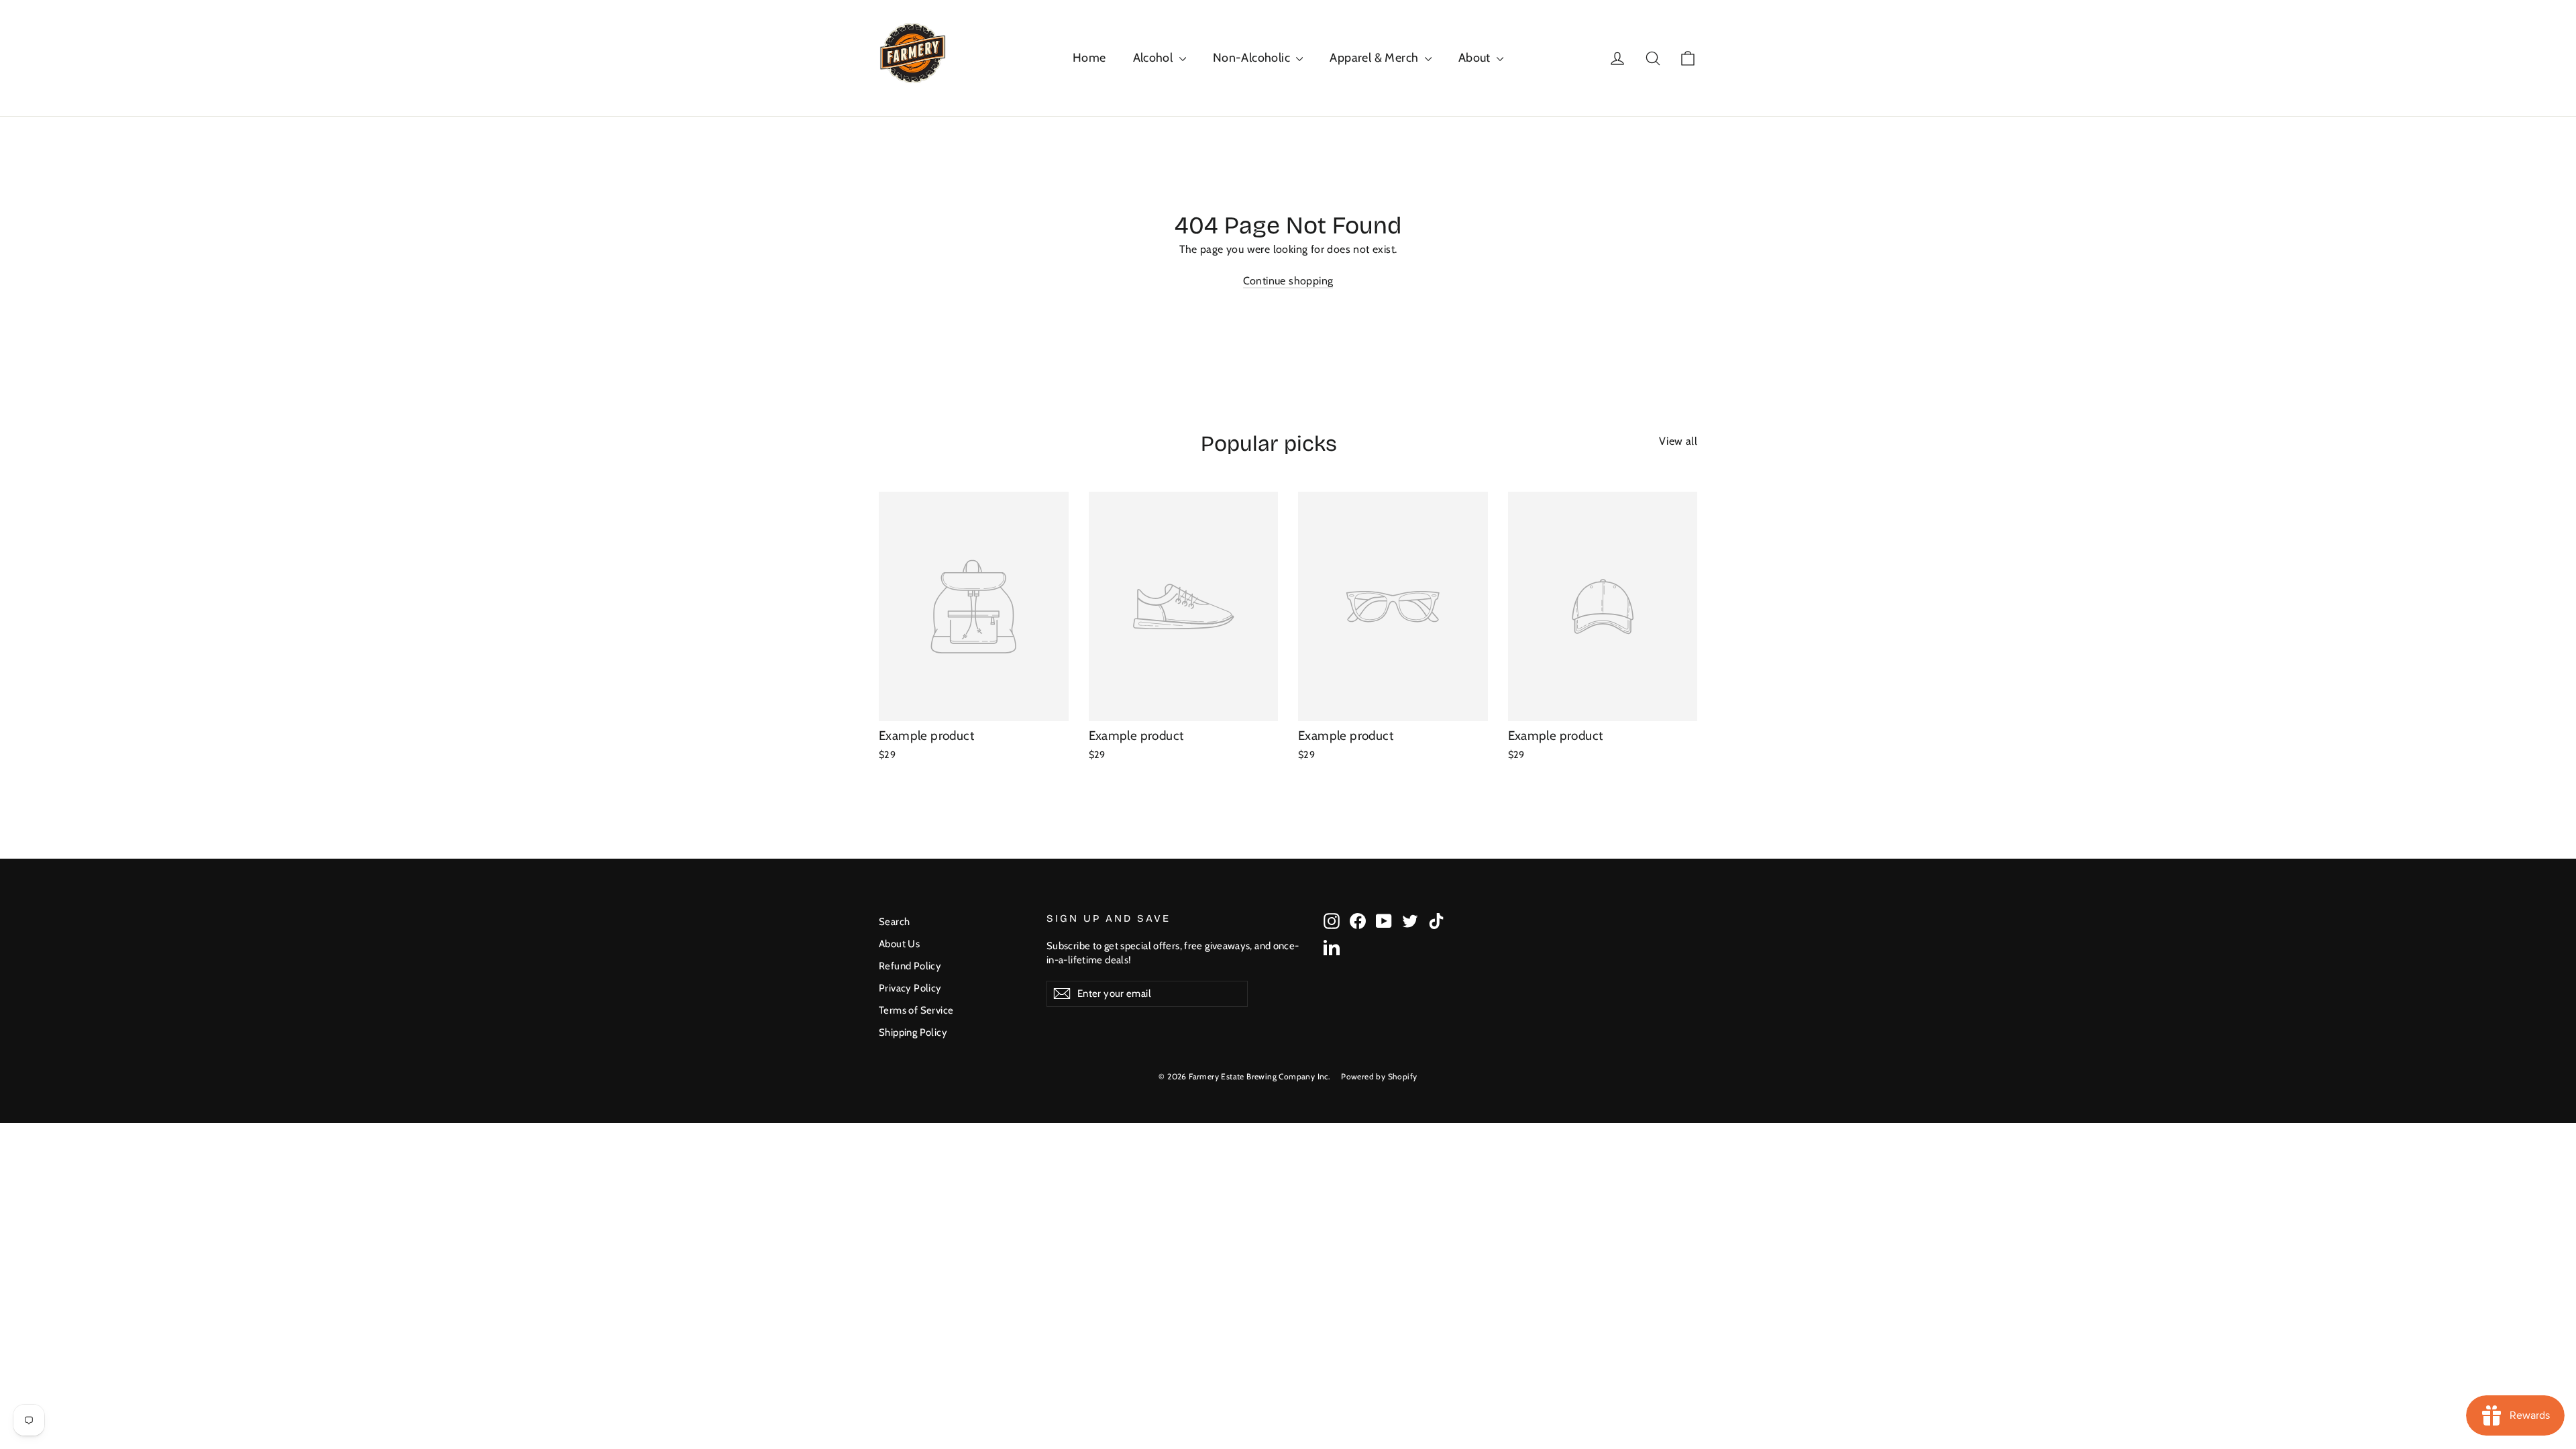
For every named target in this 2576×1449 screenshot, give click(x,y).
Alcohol (1155, 58)
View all (1678, 441)
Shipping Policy (913, 1032)
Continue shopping (1288, 281)
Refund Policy (910, 966)
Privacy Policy (910, 988)
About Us (899, 944)
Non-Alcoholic (1253, 58)
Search (894, 922)
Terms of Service (916, 1010)
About (1476, 58)
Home (1089, 58)
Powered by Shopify (1379, 1076)
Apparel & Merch (1375, 58)
